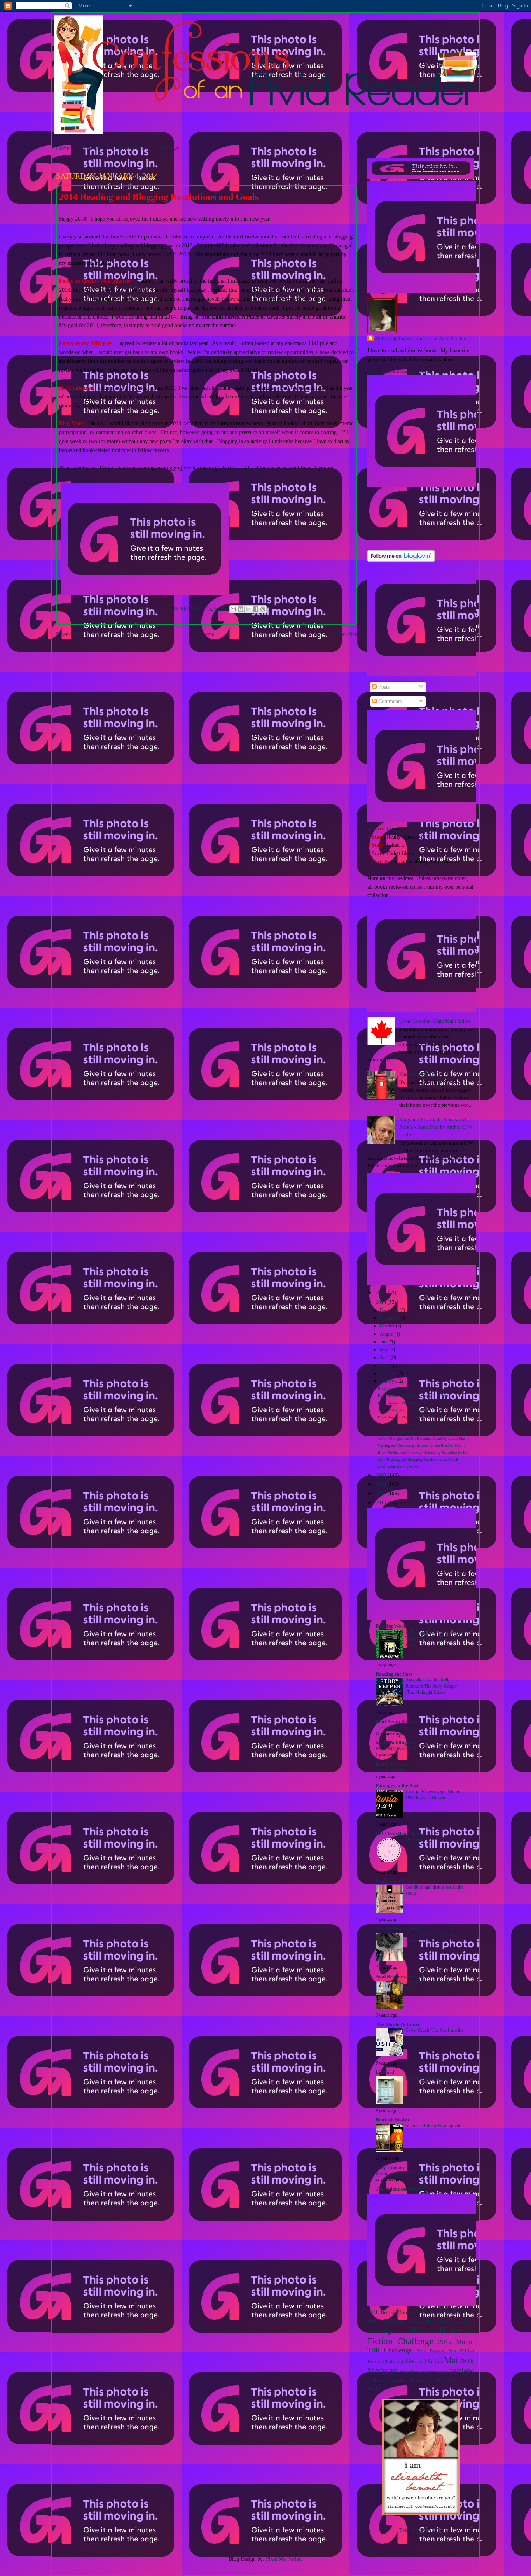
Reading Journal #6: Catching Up (406, 2173)
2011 (382, 1494)
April (385, 1358)
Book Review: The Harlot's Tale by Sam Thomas (416, 1403)
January (388, 1381)
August (387, 1334)
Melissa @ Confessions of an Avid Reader (420, 338)
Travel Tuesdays (428, 2380)
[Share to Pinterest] (263, 609)
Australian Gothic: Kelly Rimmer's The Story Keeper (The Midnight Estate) (431, 1686)
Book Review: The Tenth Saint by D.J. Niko (413, 1396)
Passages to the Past (397, 1786)
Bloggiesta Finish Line (396, 1389)
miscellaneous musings (424, 2372)
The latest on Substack (396, 1728)
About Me (93, 148)
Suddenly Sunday (387, 2380)
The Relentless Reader (400, 2189)
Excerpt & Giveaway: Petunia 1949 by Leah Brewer (433, 1795)
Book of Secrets (392, 1764)
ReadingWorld (392, 1626)
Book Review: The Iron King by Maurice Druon (416, 1417)
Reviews (170, 148)
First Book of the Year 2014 (400, 1467)
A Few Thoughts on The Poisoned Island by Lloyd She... (423, 1439)
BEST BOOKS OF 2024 (399, 1749)
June (385, 1342)
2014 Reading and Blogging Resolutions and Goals (418, 1460)
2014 (382, 1302)
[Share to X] (248, 609)
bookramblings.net (396, 1743)
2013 (382, 1475)
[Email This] (233, 609)
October (388, 1326)
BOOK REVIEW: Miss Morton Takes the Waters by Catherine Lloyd (435, 1638)
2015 (382, 1293)
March (386, 1366)
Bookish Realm (392, 2120)
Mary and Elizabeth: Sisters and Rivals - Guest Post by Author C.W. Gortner (436, 1127)
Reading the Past (394, 1674)
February (389, 1374)
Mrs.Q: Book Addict (397, 1929)
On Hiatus (415, 1839)
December (390, 1311)
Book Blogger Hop (436, 2351)
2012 (382, 1484)
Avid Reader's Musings (401, 1977)
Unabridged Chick (396, 1881)
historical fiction (424, 2361)
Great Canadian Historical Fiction (435, 1021)
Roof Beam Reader (396, 1722)
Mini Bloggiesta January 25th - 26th (406, 1424)
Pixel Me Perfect (284, 2559)
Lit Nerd (385, 2072)
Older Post (346, 634)
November (390, 1318)
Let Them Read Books (400, 1833)
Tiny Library (390, 2168)
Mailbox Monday (418, 1074)
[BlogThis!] (241, 609)
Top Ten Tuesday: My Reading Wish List (410, 1410)
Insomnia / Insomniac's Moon (433, 2078)
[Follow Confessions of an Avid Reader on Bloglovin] (401, 560)
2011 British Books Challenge (402, 2312)
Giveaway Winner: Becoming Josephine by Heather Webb (423, 1432)
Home (63, 148)
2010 (382, 1503)
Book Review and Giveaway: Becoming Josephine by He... (424, 1453)
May (385, 1350)
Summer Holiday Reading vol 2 (435, 2126)
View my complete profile (396, 371)
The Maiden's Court (397, 2024)
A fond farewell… (392, 1770)
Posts (383, 687)
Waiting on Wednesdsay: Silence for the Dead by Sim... (421, 1446)
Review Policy (132, 148)
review (462, 2371)
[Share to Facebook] (255, 609)
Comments (389, 701)
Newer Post (69, 634)
